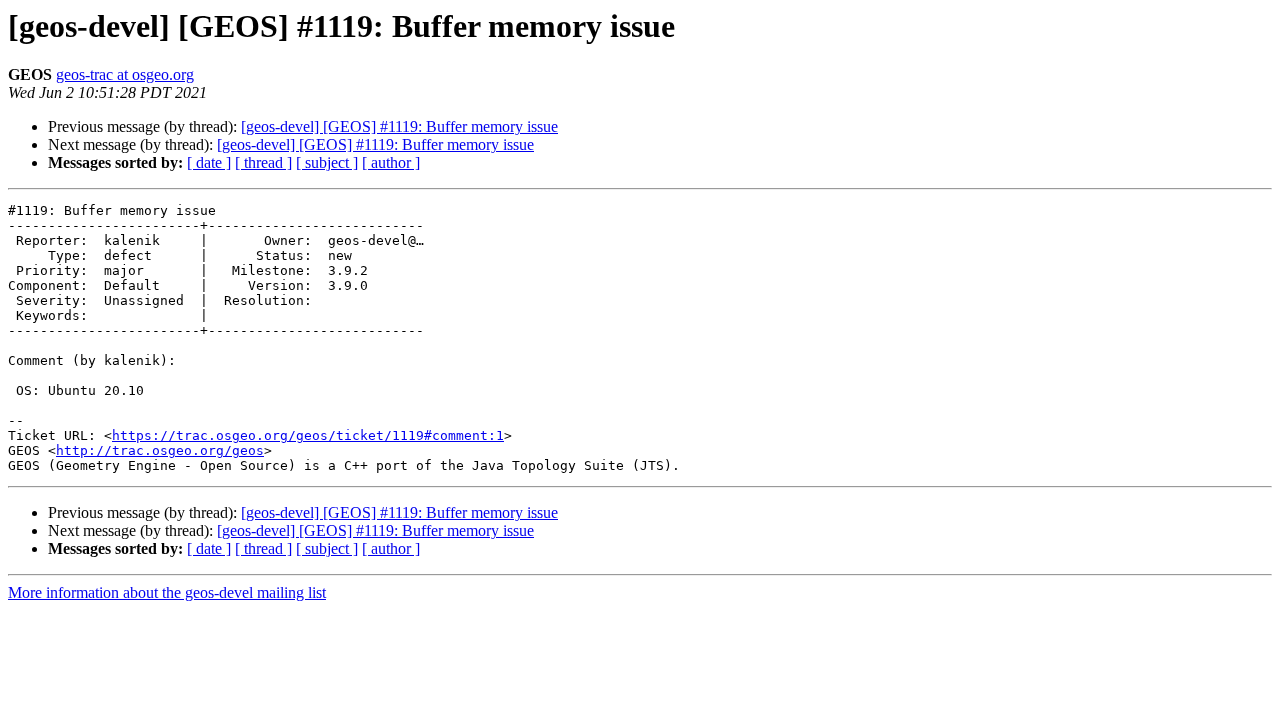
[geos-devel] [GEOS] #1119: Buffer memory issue (399, 126)
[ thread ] (263, 162)
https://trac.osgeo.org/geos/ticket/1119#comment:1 (308, 435)
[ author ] (391, 162)
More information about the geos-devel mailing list (167, 592)
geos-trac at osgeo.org (125, 74)
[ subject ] (327, 162)
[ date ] (209, 162)
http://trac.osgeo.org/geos (160, 450)
